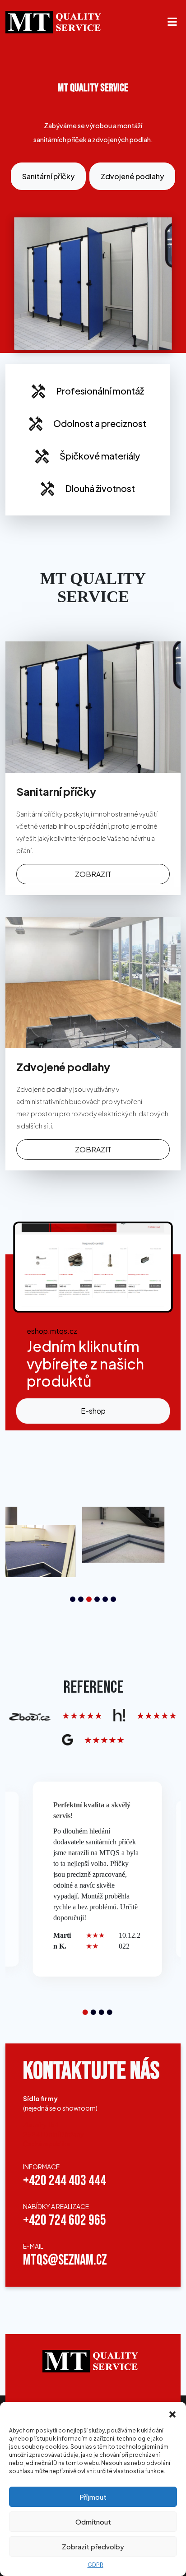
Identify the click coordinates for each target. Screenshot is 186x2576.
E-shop (93, 1411)
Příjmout (93, 2497)
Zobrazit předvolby (93, 2546)
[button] (172, 2413)
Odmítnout (93, 2522)
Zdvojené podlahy (132, 176)
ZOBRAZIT (93, 874)
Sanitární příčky (48, 176)
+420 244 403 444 (65, 2181)
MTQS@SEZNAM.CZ (65, 2261)
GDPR (95, 2565)
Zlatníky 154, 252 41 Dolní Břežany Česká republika (53, 2135)
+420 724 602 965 (65, 2221)
